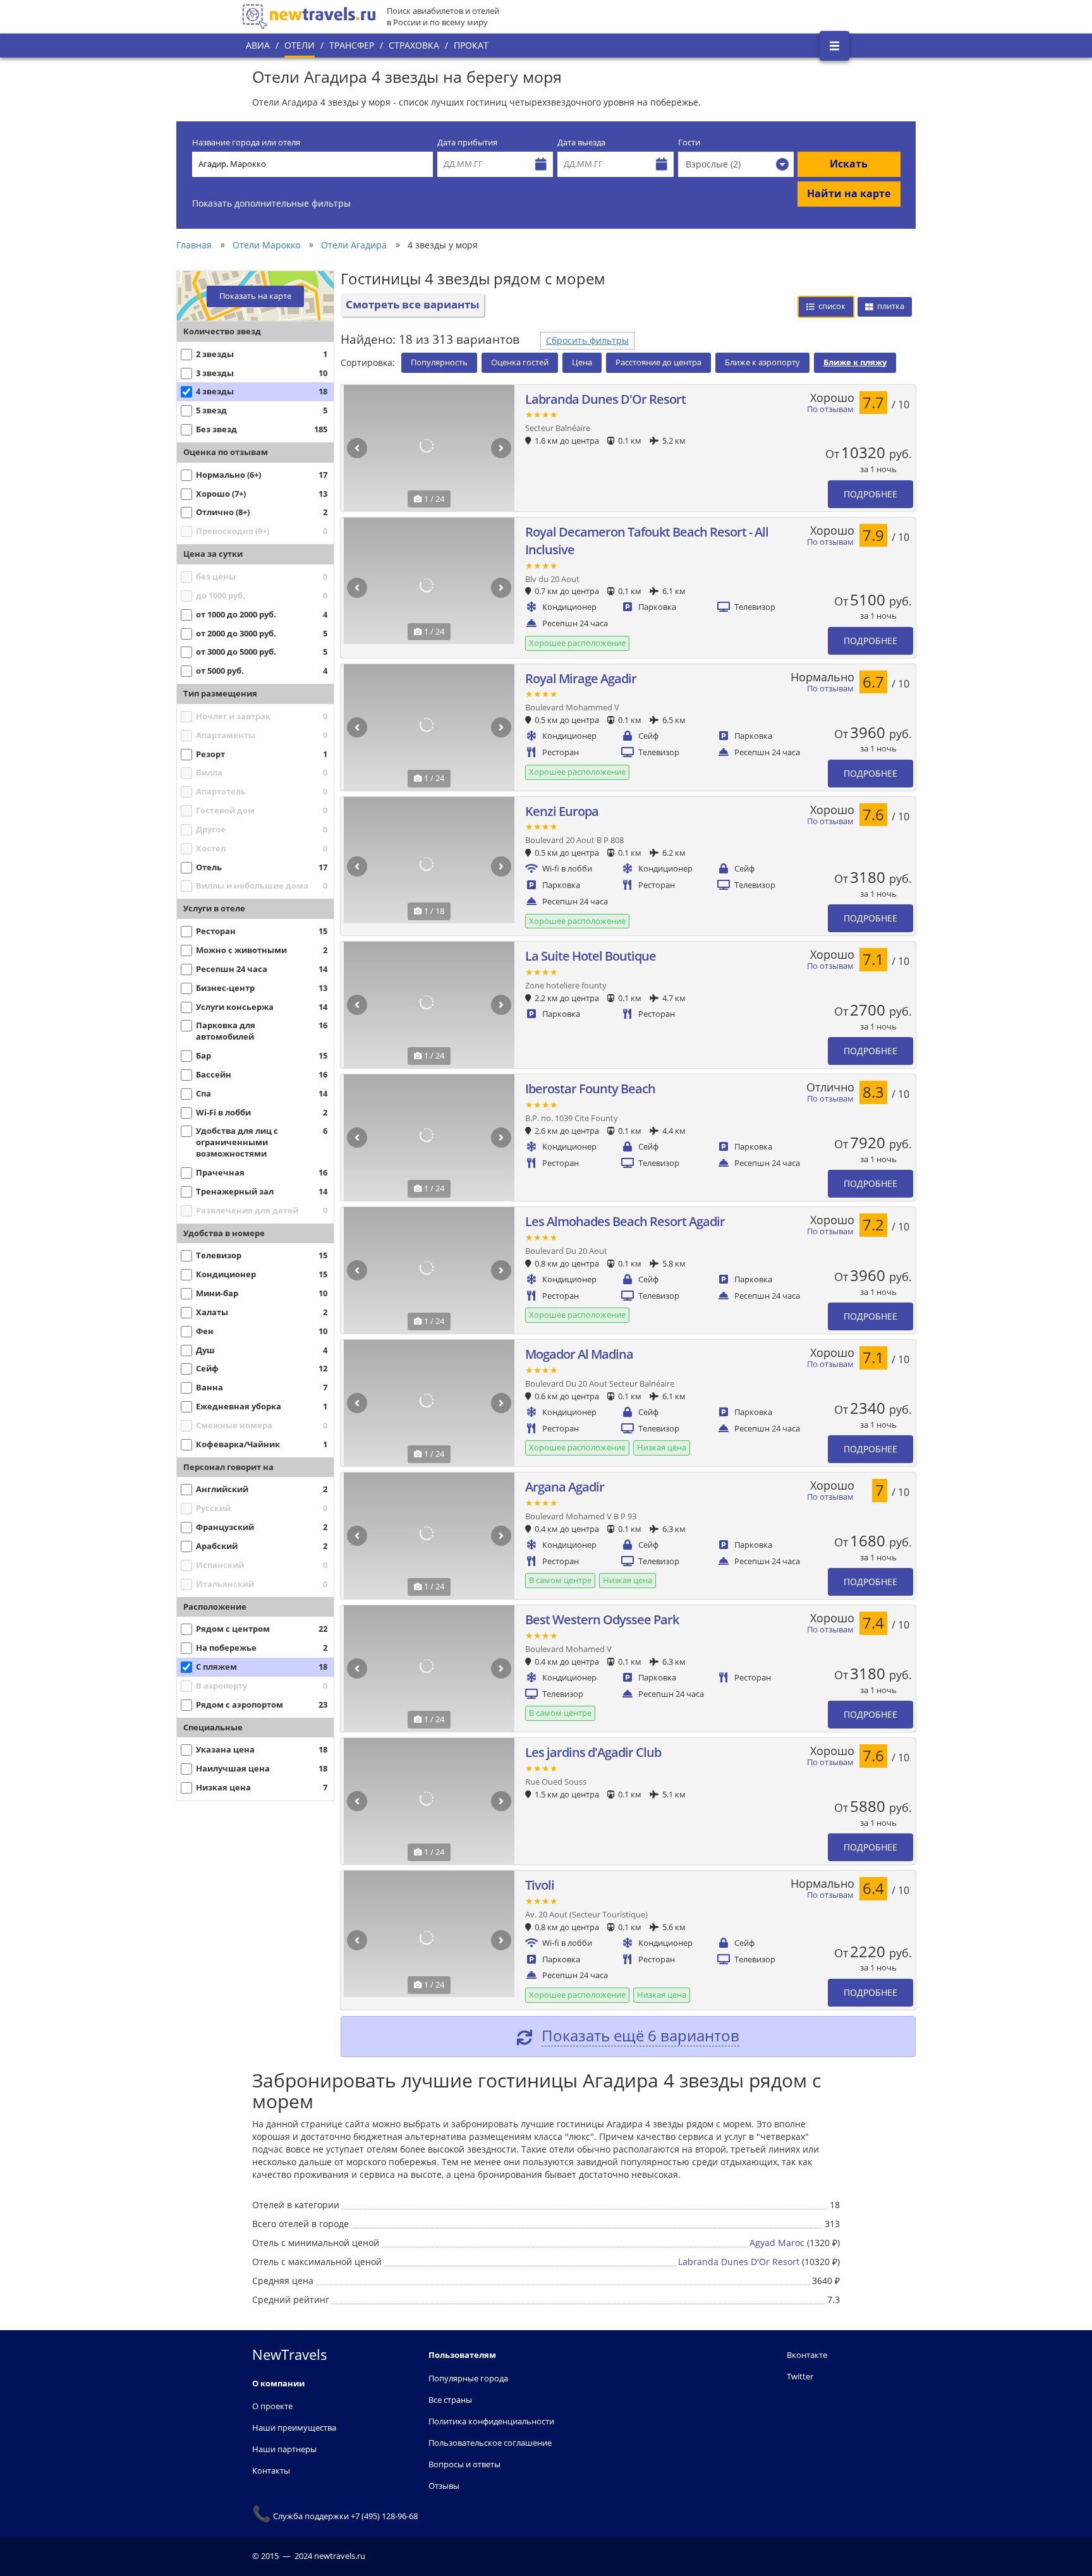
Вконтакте (807, 2355)
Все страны (450, 2400)
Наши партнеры (284, 2449)
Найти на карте (849, 193)
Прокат (471, 45)
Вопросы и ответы (464, 2464)
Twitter (800, 2376)
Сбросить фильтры (587, 340)
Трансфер (352, 45)
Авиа (258, 45)
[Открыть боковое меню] (834, 46)
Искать (849, 164)
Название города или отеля (246, 143)
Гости (689, 143)
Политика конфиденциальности (491, 2421)
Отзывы (444, 2486)
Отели (300, 45)
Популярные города (468, 2378)
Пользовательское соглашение (490, 2443)
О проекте (272, 2406)
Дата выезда (581, 143)
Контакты (271, 2470)
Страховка (414, 45)
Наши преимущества (294, 2427)
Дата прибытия (467, 143)
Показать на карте (255, 296)
